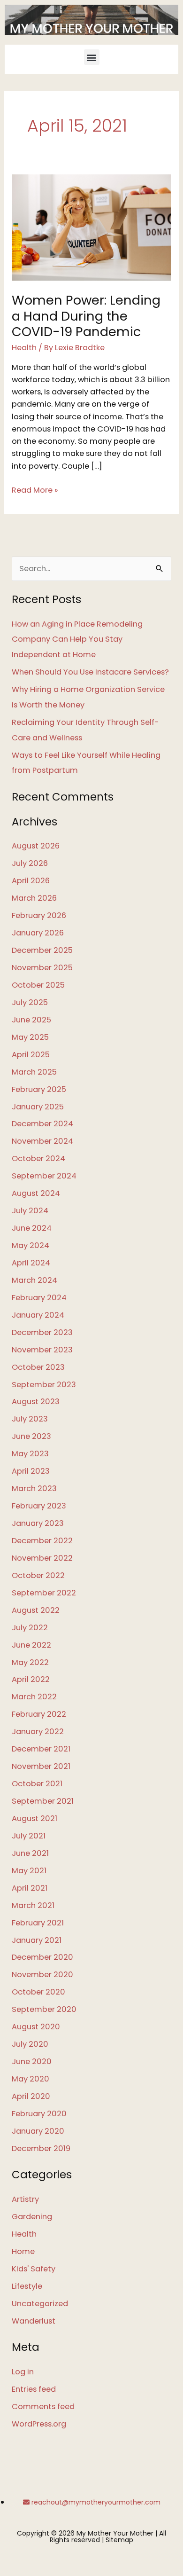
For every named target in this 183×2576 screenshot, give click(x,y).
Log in (23, 2372)
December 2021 (41, 1749)
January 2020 (38, 2131)
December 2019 (41, 2148)
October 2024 (38, 1158)
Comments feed (43, 2407)
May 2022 (30, 1662)
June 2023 (31, 1436)
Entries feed (34, 2389)
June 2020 (32, 2062)
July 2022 (30, 1628)
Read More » (35, 490)
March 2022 (34, 1697)
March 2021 (33, 1905)
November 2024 (42, 1141)
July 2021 (29, 1836)
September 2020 (44, 2009)
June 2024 (32, 1228)
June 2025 (31, 1020)
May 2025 (30, 1037)
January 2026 (38, 933)
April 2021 (30, 1888)
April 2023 (31, 1471)
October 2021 (37, 1784)
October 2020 (38, 1992)
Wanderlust (34, 2321)
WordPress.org (39, 2424)
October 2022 (38, 1575)
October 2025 (38, 985)
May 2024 (30, 1245)
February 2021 (38, 1923)
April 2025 (31, 1055)
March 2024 (34, 1280)
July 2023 (30, 1419)
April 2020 (31, 2096)
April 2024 (31, 1263)
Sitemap (119, 2540)
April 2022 (31, 1679)
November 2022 (42, 1558)
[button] (92, 57)
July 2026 (30, 863)
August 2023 (36, 1402)
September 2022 (44, 1593)
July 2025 (30, 1002)
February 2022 (39, 1714)
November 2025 (42, 968)
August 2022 (36, 1610)
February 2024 (39, 1298)
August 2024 (36, 1193)
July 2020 (30, 2044)
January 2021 (37, 1940)
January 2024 (38, 1315)
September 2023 (44, 1385)
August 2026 (36, 846)
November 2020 (42, 1975)
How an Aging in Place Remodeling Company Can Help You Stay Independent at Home (77, 640)
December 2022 (42, 1541)
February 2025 (39, 1089)
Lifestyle (27, 2286)
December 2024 (42, 1124)
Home (23, 2251)
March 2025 (34, 1072)
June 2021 (30, 1853)
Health (24, 348)
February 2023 (39, 1506)
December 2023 (42, 1332)
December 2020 (42, 1957)
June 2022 (31, 1645)
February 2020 (39, 2114)
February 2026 (39, 915)
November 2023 (42, 1350)
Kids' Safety (34, 2269)
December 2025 (42, 950)
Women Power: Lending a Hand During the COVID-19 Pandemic (86, 316)
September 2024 (44, 1176)
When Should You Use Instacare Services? (90, 672)
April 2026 (31, 881)
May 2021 (29, 1871)
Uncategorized (40, 2304)
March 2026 (34, 898)
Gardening (32, 2217)
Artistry (25, 2199)
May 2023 (30, 1454)
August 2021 (34, 1818)
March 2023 (34, 1488)
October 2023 (38, 1367)
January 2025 (38, 1107)
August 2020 (36, 2027)
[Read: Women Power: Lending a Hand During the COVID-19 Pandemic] (91, 227)
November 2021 (41, 1766)
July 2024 (30, 1211)
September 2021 (43, 1801)
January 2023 (38, 1523)
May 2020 (30, 2079)
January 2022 (38, 1732)
